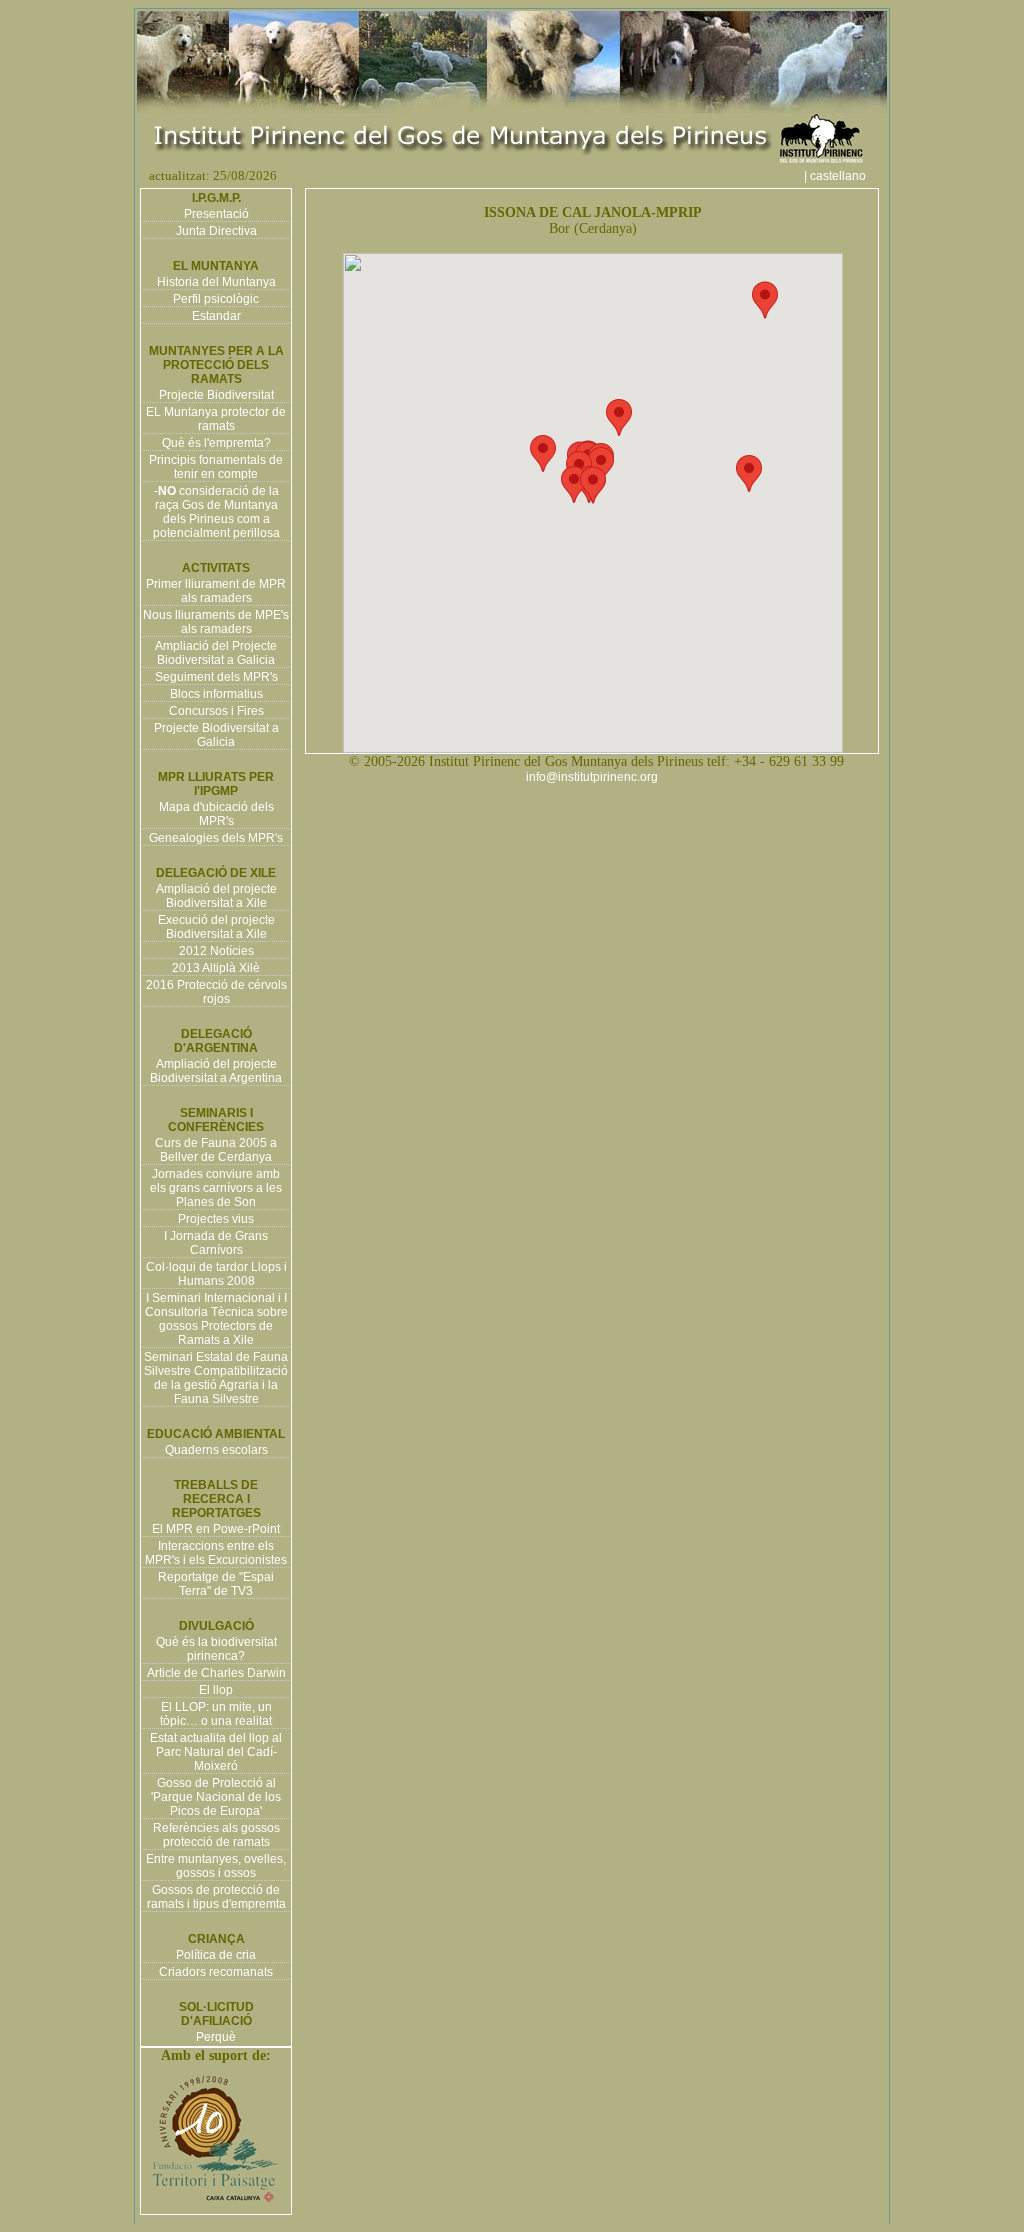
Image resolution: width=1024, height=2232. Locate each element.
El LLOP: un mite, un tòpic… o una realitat (216, 1714)
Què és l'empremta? (216, 443)
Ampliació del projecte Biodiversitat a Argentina (216, 1071)
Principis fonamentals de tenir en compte (216, 467)
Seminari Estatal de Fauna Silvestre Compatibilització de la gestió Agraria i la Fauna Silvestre (216, 1378)
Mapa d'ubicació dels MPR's (216, 814)
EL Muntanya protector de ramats (216, 419)
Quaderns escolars (216, 1450)
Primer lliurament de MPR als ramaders (216, 591)
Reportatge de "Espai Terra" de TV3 (216, 1584)
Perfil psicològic (216, 299)
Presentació (216, 214)
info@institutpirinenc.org (592, 777)
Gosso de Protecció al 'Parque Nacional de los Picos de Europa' (216, 1797)
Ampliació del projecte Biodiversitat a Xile (216, 896)
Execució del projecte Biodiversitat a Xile (216, 927)
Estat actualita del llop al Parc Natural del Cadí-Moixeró (216, 1752)
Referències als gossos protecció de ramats (216, 1835)
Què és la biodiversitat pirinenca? (216, 1649)
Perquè (216, 2037)
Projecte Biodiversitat (216, 395)
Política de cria (216, 1955)
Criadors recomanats (216, 1972)
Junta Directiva (216, 231)
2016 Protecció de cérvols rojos (216, 992)
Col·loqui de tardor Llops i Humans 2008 (216, 1274)
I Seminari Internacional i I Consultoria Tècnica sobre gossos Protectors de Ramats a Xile (216, 1319)
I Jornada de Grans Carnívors (216, 1243)
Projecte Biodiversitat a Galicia (216, 735)
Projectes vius (216, 1219)
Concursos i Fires (216, 711)
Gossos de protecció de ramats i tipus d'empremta (216, 1897)
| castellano (844, 176)
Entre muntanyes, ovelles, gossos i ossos (216, 1866)
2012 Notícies (216, 951)
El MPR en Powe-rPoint (216, 1529)
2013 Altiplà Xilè (216, 968)
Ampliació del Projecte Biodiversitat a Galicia (216, 653)
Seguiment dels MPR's (216, 677)
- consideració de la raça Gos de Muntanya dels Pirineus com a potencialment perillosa (216, 512)
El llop (216, 1690)
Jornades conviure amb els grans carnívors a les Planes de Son (216, 1188)
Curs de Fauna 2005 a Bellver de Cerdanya (216, 1150)
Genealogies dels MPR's (216, 838)
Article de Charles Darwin (216, 1673)
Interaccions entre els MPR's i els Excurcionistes (216, 1553)
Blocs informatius (216, 694)
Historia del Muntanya (216, 282)
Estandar (216, 316)
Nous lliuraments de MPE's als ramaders (216, 622)
